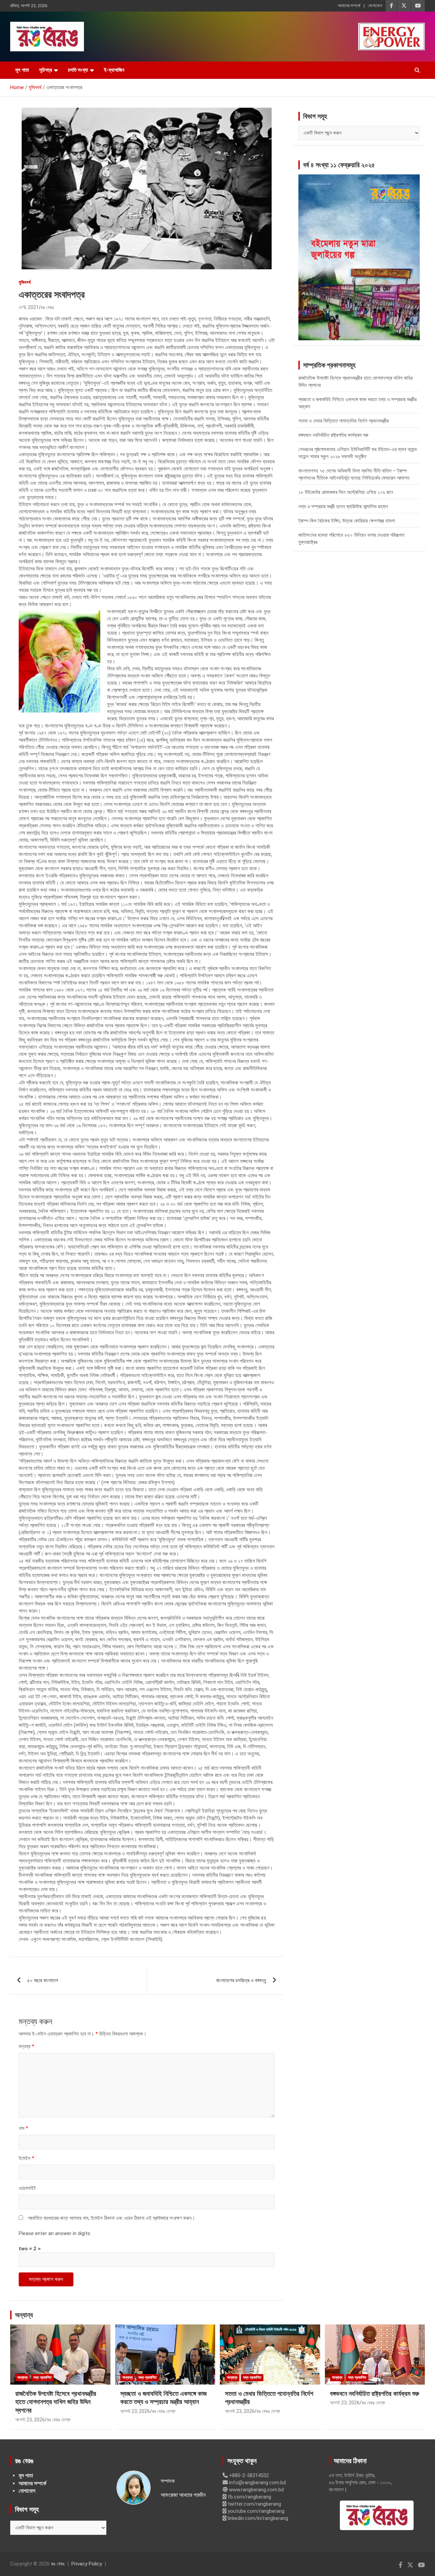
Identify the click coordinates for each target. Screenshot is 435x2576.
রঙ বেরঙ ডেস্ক (59, 2420)
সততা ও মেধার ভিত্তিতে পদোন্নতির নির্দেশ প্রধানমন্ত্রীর (344, 421)
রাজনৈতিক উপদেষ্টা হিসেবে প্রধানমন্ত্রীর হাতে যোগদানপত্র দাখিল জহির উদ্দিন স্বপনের (56, 2402)
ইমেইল (27, 2158)
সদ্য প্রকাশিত (42, 2377)
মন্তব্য (27, 2046)
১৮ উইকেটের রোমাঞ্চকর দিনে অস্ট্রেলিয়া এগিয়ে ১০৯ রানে (346, 492)
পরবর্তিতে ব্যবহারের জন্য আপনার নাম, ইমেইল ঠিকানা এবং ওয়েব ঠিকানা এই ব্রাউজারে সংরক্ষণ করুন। (111, 2218)
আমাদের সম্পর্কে (349, 6)
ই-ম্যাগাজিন (114, 70)
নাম (23, 2128)
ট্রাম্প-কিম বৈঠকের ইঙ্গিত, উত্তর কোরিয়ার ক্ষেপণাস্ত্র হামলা (347, 521)
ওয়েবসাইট (27, 2188)
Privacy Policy (87, 2564)
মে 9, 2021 (29, 307)
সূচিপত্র (46, 70)
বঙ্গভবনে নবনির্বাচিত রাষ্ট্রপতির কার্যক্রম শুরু (333, 435)
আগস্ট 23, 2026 (30, 2420)
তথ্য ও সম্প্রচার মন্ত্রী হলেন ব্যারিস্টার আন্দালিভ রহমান (343, 506)
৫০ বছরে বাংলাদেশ (43, 1980)
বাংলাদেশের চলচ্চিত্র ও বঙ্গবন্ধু (241, 1980)
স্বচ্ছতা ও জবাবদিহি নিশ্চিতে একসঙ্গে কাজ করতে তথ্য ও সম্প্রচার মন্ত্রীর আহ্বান (163, 2398)
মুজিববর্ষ (25, 282)
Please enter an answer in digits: (55, 2233)
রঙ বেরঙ (47, 307)
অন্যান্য (24, 2315)
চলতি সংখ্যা (78, 70)
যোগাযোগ (375, 6)
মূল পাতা (22, 70)
